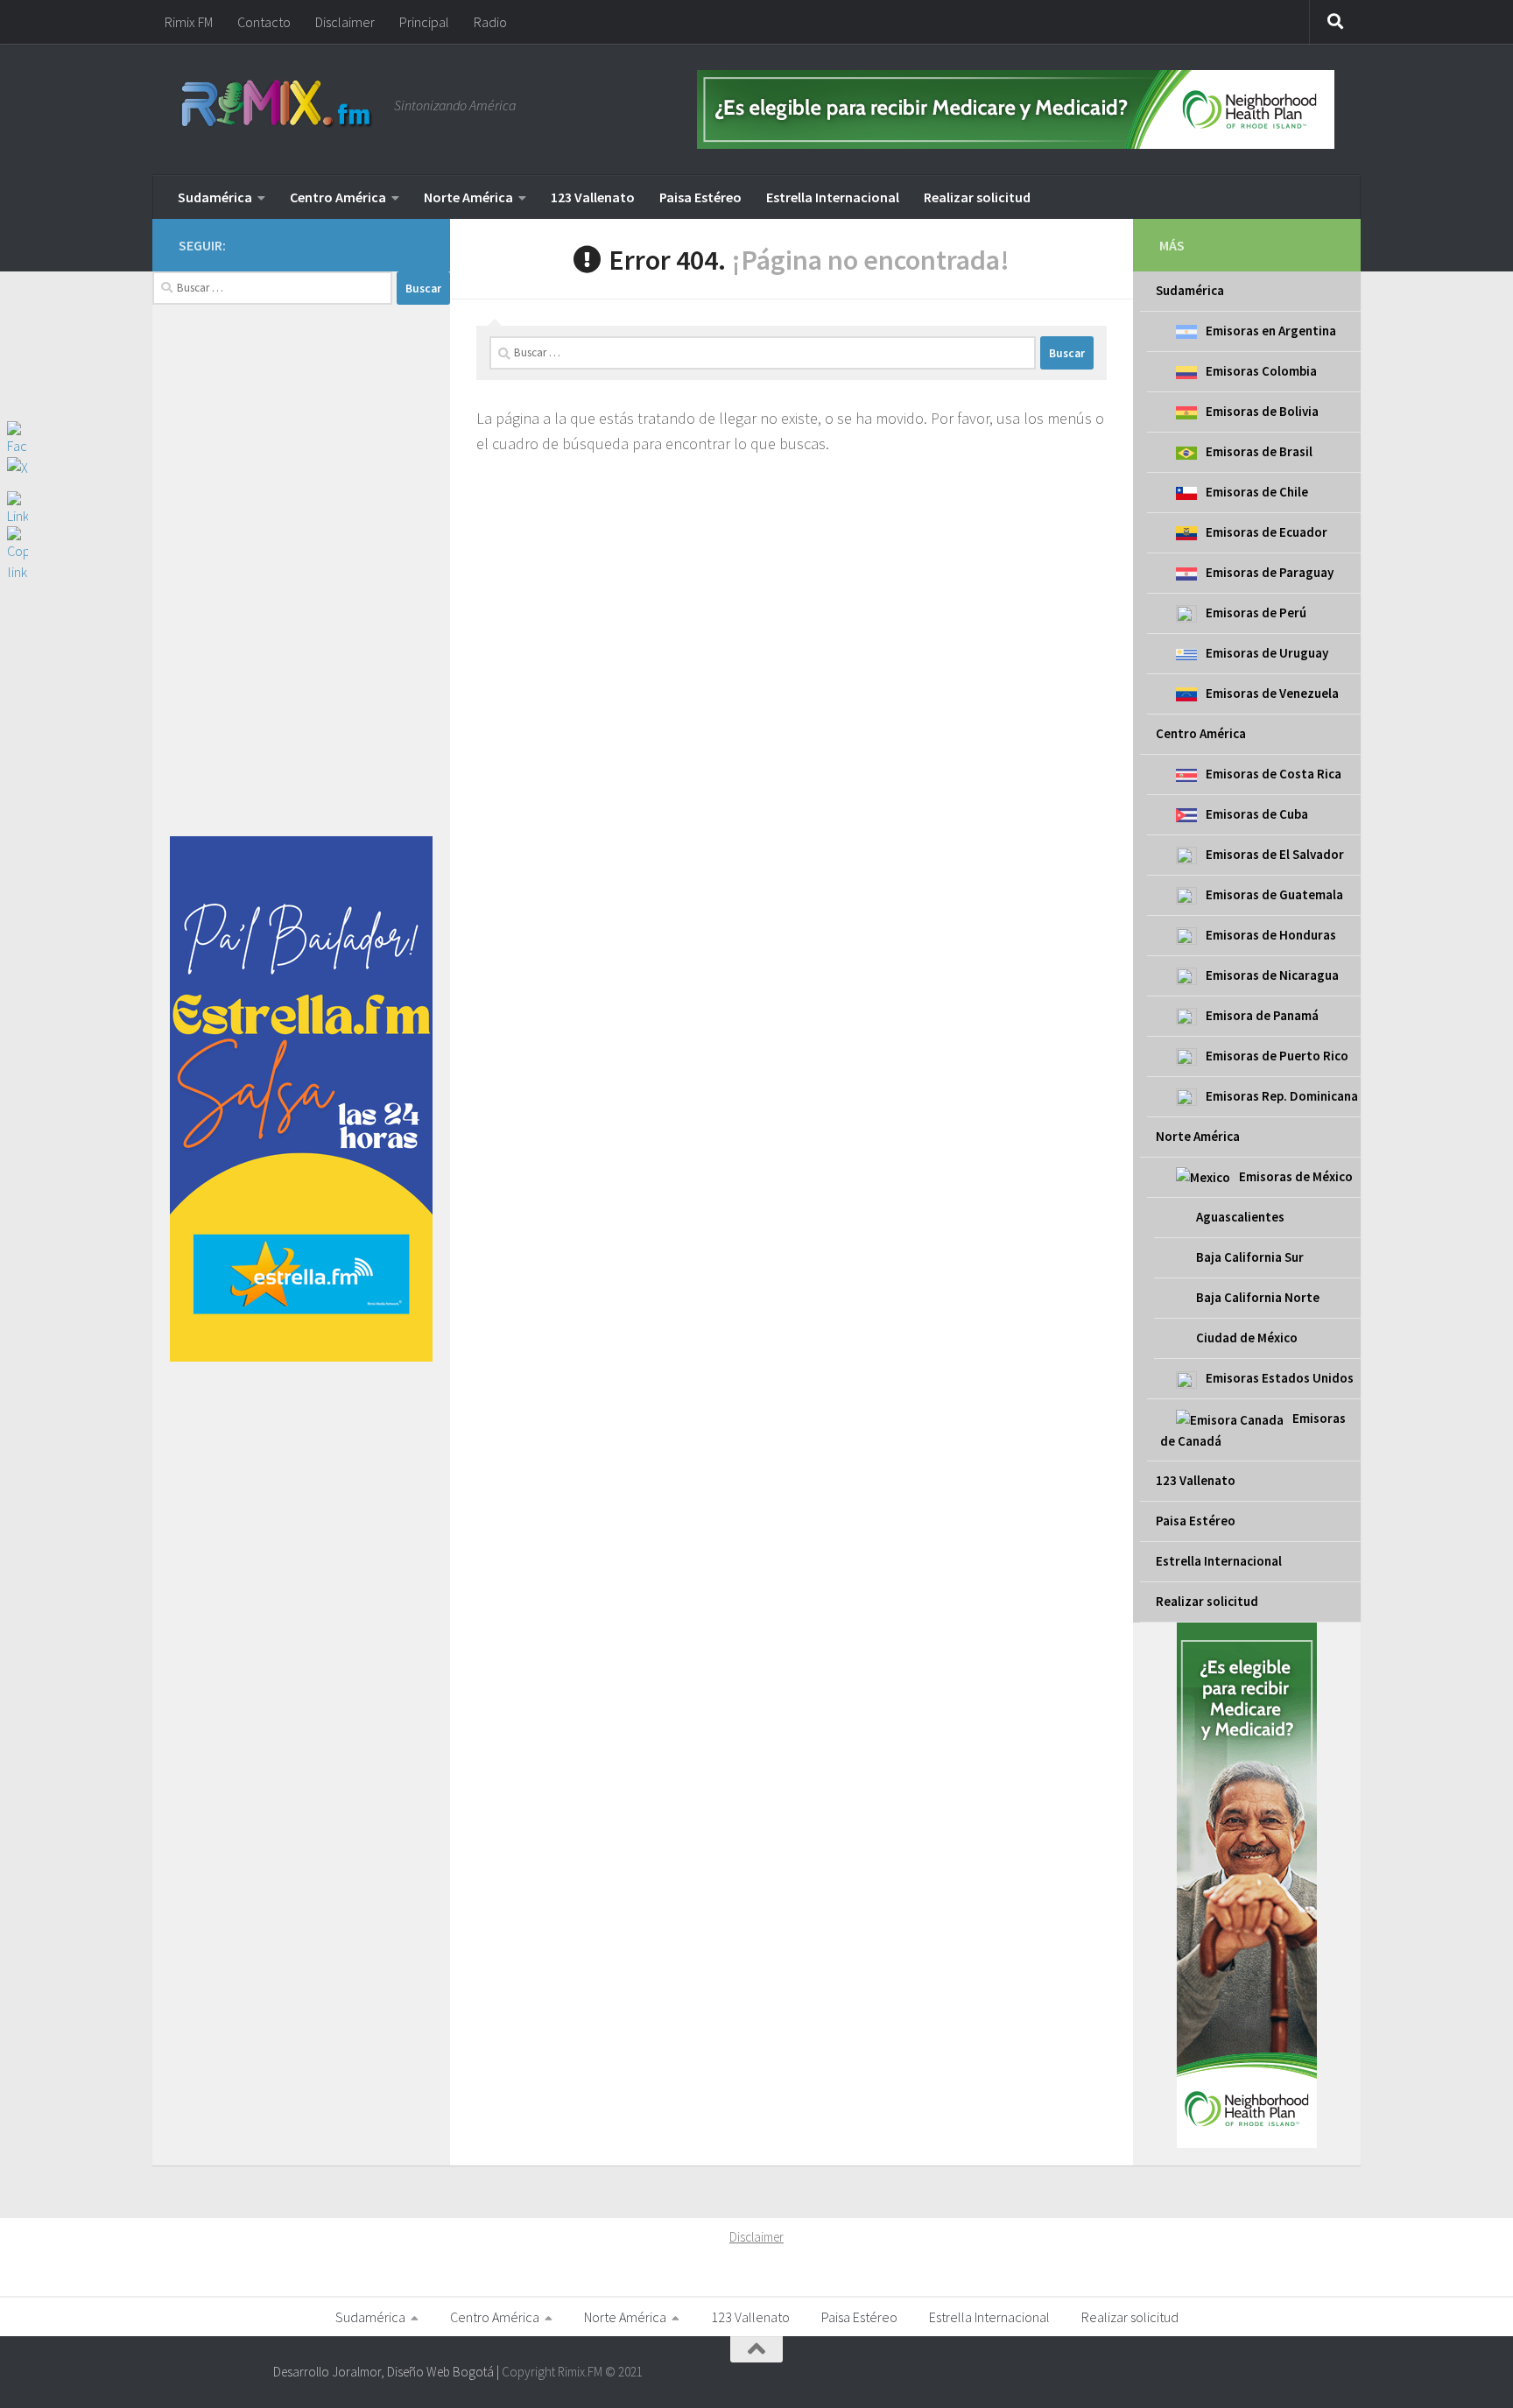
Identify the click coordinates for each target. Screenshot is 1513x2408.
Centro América (338, 197)
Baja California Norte (1258, 1297)
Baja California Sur (1250, 1257)
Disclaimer (345, 22)
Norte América (468, 197)
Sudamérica (215, 197)
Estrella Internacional (833, 197)
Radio (490, 22)
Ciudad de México (1247, 1338)
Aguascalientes (1240, 1217)
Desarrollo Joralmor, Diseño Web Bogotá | (387, 2372)
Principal (424, 22)
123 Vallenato (593, 197)
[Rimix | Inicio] (278, 105)
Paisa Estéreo (700, 197)
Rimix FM (189, 22)
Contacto (264, 22)
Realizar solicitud (977, 197)
